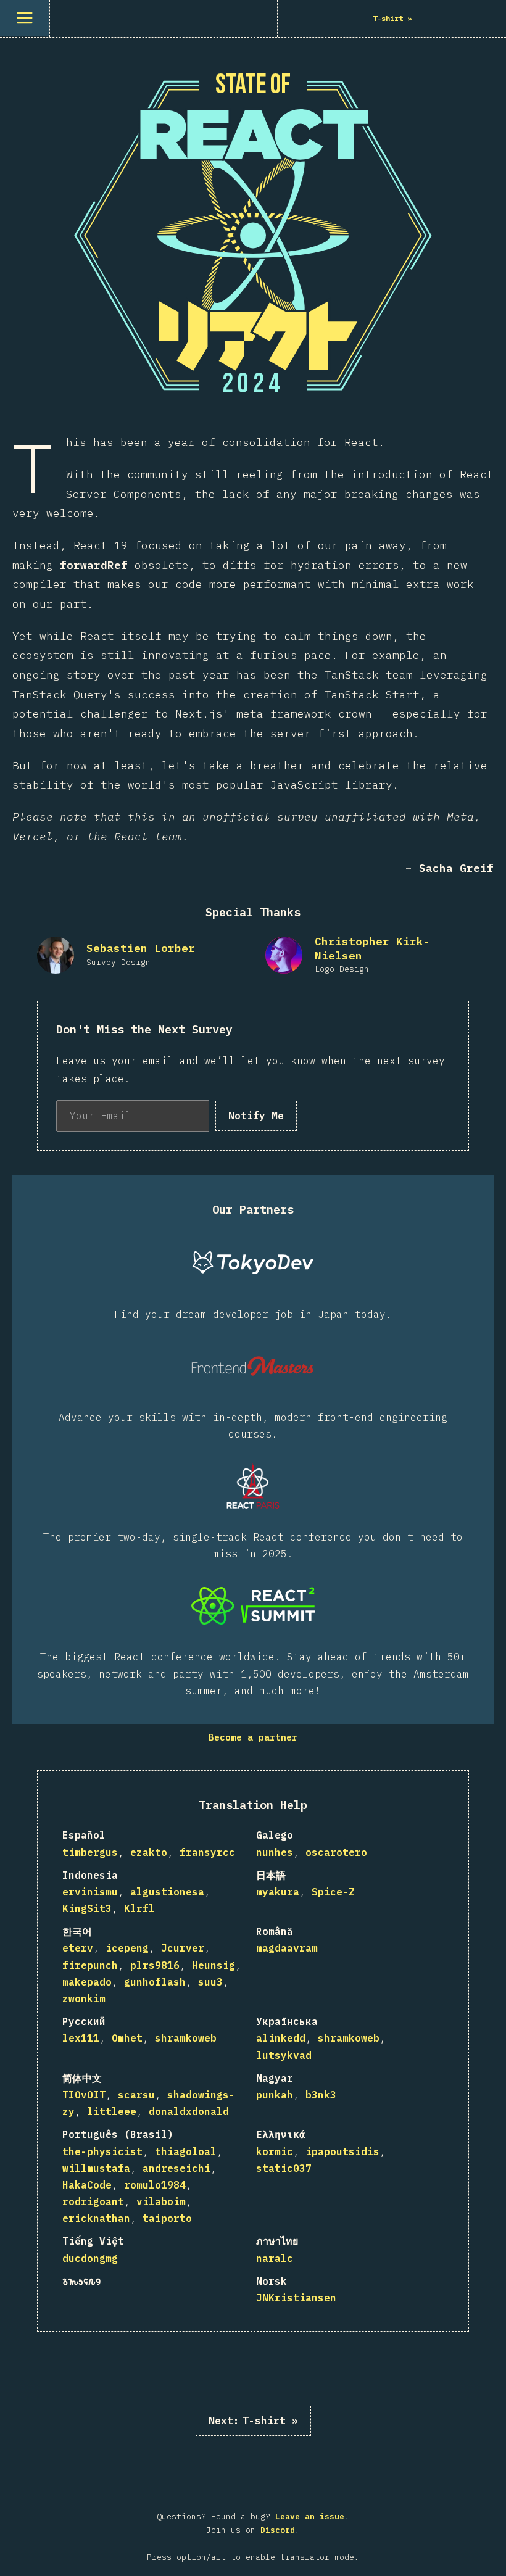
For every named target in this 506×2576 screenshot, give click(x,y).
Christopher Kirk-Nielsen (372, 948)
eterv (78, 1948)
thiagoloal (186, 2151)
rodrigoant (93, 2201)
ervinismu (90, 1892)
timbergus (90, 1852)
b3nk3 (321, 2095)
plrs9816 (155, 1965)
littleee (112, 2111)
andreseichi (176, 2168)
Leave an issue (310, 2516)
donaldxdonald (189, 2111)
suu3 (210, 1982)
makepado (87, 1982)
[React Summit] (253, 1605)
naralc (275, 2258)
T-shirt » (253, 2421)
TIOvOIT (84, 2095)
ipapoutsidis (342, 2151)
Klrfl (139, 1908)
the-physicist (102, 2151)
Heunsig (214, 1965)
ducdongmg (90, 2258)
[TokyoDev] (253, 1263)
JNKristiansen (296, 2298)
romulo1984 (155, 2185)
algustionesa (167, 1892)
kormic (275, 2151)
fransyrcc (207, 1852)
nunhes (275, 1852)
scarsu (136, 2095)
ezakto (149, 1852)
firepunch (90, 1965)
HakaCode (87, 2185)
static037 (284, 2168)
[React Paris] (253, 1486)
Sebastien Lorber (141, 948)
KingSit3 (87, 1908)
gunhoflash (155, 1982)
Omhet (127, 2038)
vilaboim (161, 2201)
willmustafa (96, 2168)
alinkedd (281, 2038)
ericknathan (96, 2218)
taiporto (167, 2218)
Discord (278, 2530)
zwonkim (84, 1998)
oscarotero (336, 1852)
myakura (278, 1892)
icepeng (127, 1948)
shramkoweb (186, 2038)
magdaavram (287, 1948)
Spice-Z (333, 1892)
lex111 (81, 2038)
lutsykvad (284, 2055)
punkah (275, 2095)
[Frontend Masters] (253, 1366)
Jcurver (183, 1948)
